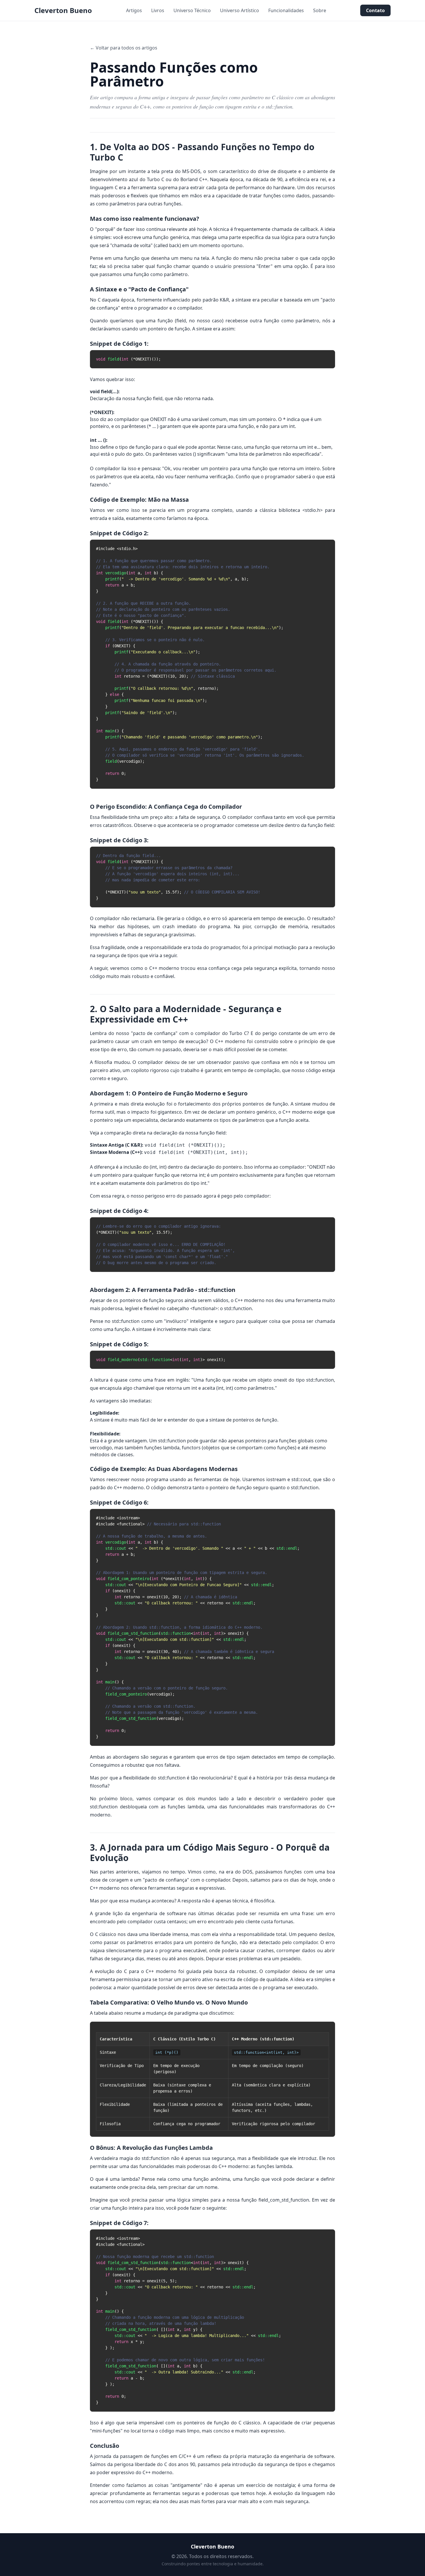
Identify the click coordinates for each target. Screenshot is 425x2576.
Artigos (134, 10)
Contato (375, 10)
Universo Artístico (240, 10)
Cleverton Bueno (63, 10)
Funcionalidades (286, 10)
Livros (158, 10)
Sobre (320, 10)
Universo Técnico (192, 10)
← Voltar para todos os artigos (124, 48)
